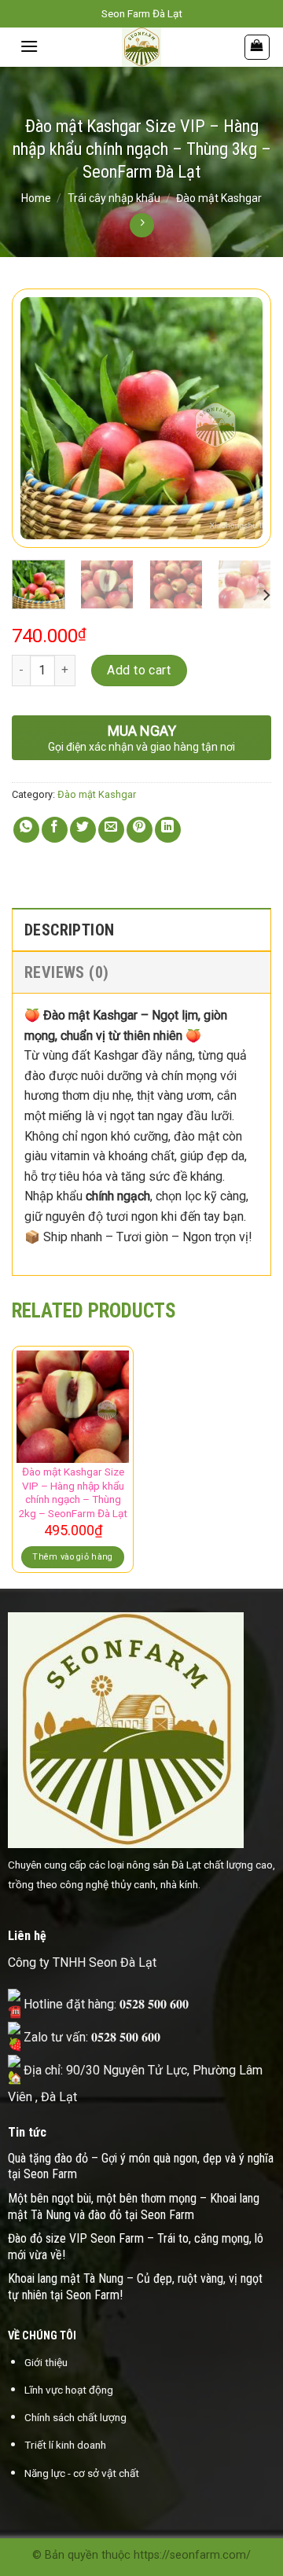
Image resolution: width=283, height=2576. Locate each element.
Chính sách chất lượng (75, 2417)
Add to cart (139, 670)
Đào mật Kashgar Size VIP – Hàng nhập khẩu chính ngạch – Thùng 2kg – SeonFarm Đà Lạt (73, 1492)
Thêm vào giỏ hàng (73, 1557)
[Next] (246, 418)
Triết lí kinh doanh (65, 2445)
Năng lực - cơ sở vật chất (82, 2473)
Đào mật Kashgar (219, 198)
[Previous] (37, 418)
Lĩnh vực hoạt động (69, 2390)
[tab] (141, 929)
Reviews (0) (66, 972)
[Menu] (29, 46)
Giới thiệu (46, 2362)
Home (36, 198)
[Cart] (257, 47)
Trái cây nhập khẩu (114, 198)
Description (69, 930)
